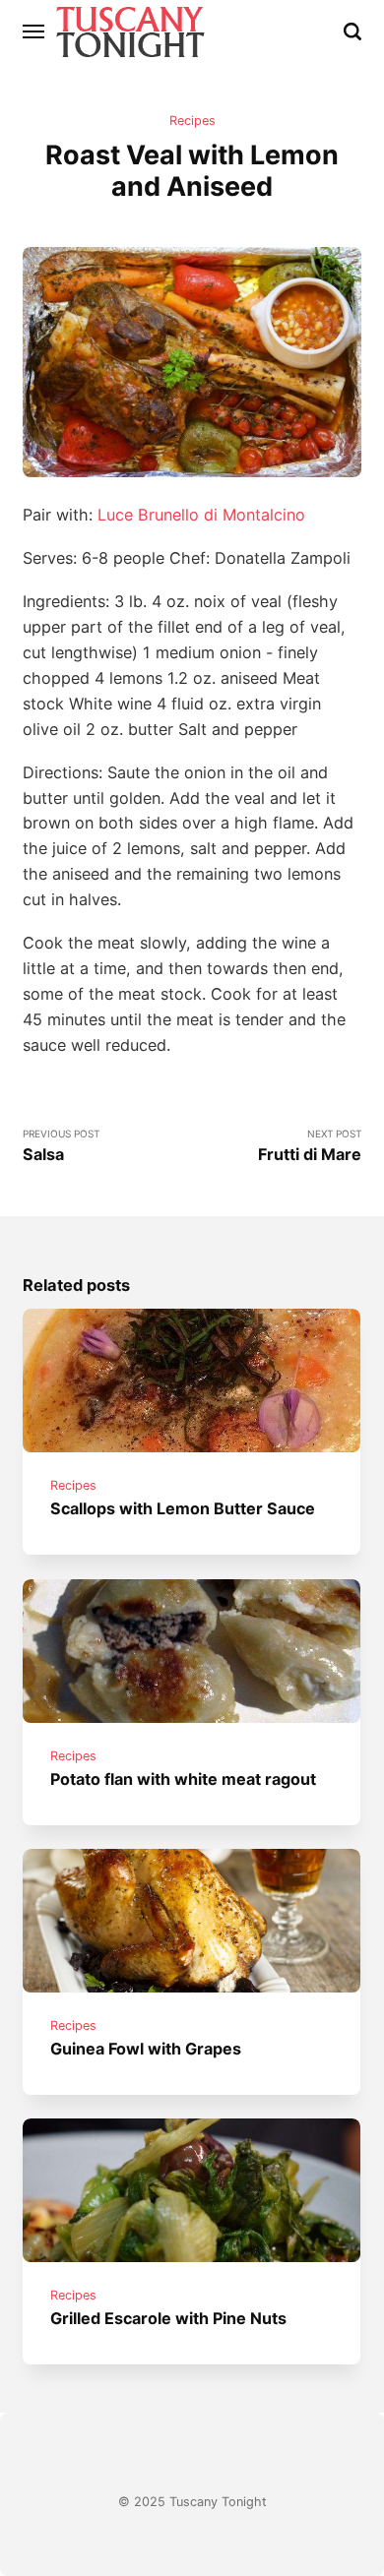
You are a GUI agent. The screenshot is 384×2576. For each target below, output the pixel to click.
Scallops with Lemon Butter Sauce (184, 1509)
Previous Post (61, 1146)
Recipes (192, 121)
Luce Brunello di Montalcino (201, 515)
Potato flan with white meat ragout (184, 1779)
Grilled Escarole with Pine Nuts (169, 2319)
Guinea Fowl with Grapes (147, 2049)
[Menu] (34, 31)
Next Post (310, 1146)
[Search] (352, 31)
